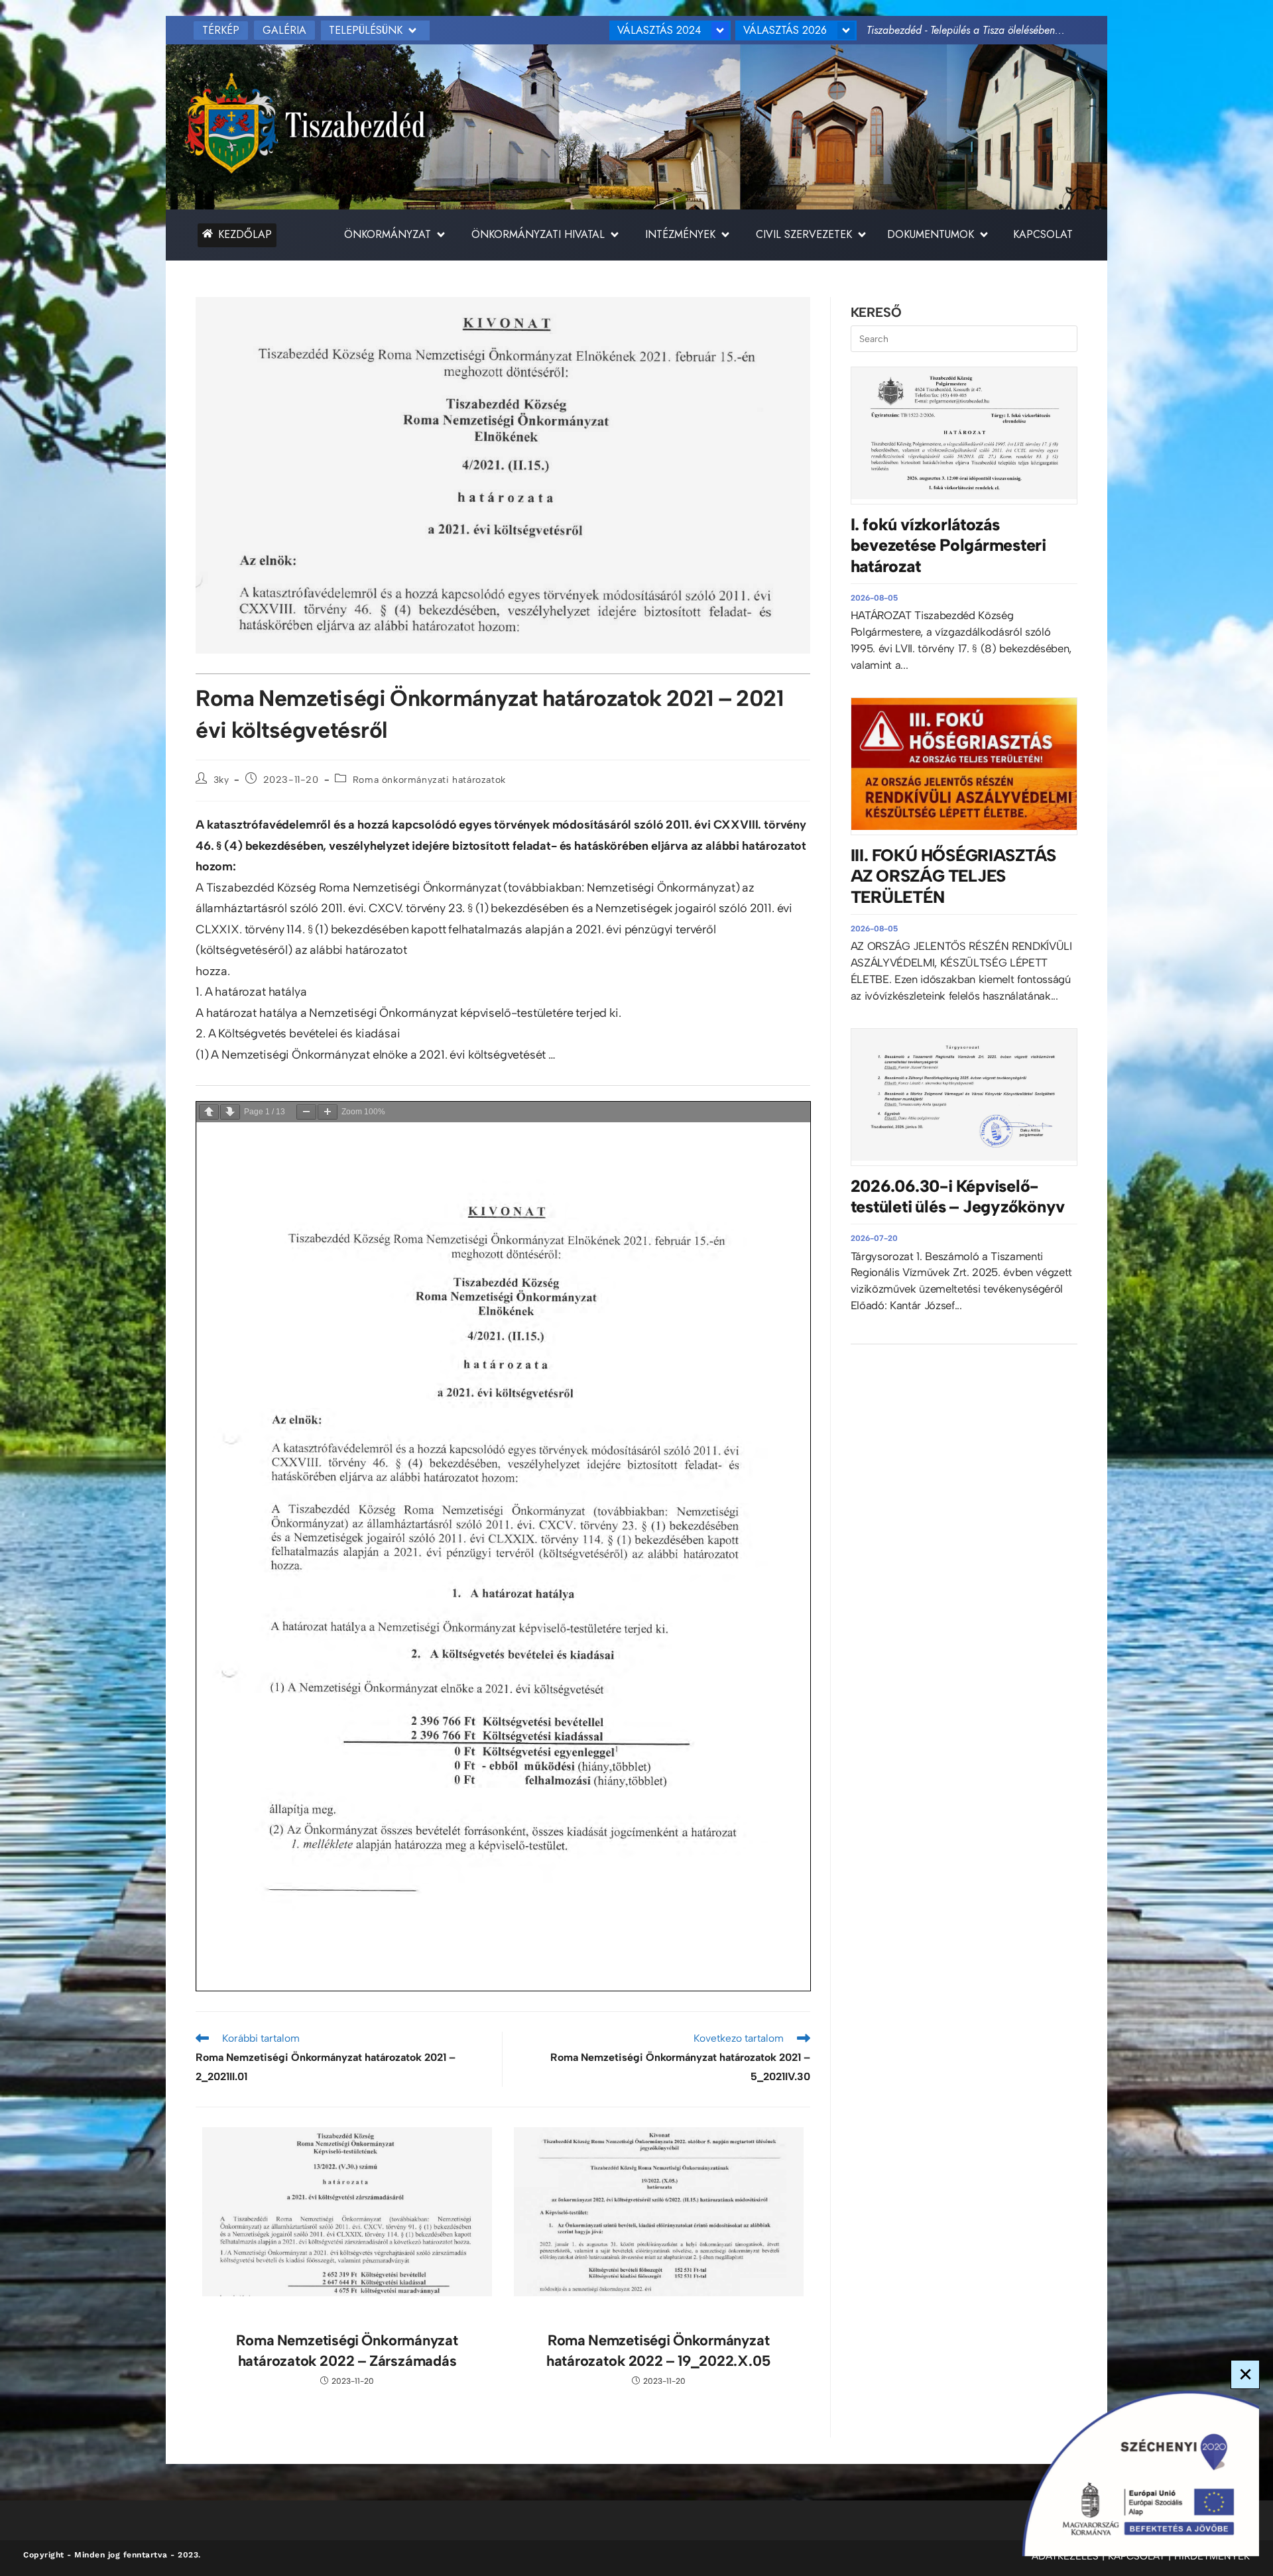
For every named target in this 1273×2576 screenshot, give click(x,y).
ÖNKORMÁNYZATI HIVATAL (538, 234)
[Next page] (230, 1112)
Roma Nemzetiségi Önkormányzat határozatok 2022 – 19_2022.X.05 (659, 2351)
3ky (221, 780)
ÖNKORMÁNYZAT (388, 234)
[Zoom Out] (306, 1112)
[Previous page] (209, 1112)
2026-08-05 (874, 598)
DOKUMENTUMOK (931, 234)
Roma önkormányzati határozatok (429, 780)
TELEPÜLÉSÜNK (366, 30)
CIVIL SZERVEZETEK (804, 234)
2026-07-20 (874, 1238)
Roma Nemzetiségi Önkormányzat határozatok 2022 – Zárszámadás (347, 2351)
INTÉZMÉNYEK (680, 234)
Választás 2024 (659, 30)
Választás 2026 (785, 30)
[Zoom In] (328, 1112)
